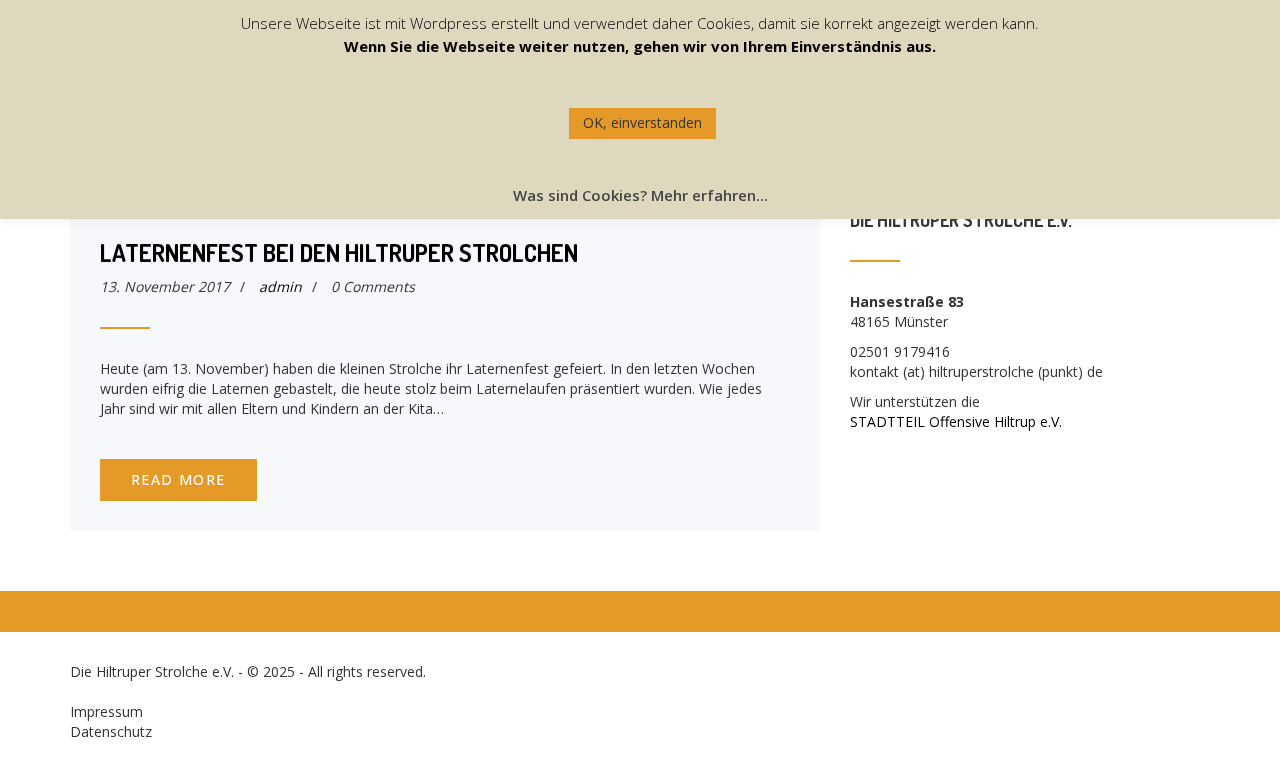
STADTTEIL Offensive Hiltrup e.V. (956, 421)
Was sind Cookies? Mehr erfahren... (640, 195)
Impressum (106, 711)
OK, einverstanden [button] (642, 122)
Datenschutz (111, 731)
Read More (178, 479)
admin (280, 286)
